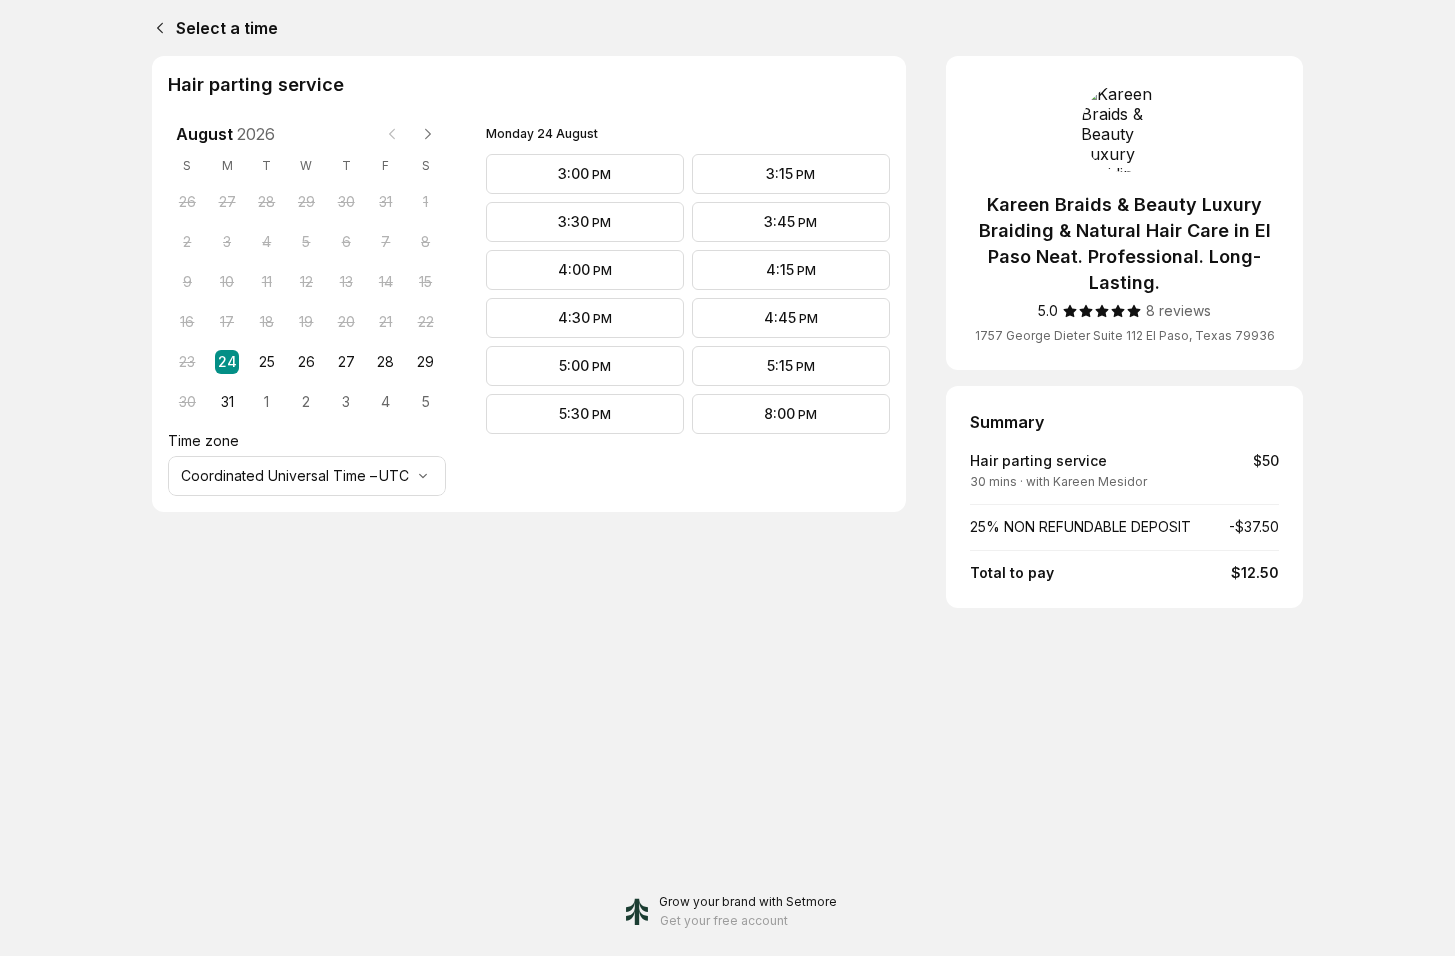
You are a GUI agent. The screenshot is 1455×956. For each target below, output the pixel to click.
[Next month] (428, 134)
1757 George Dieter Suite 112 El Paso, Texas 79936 (1125, 335)
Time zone (203, 440)
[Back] (156, 28)
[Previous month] (392, 134)
